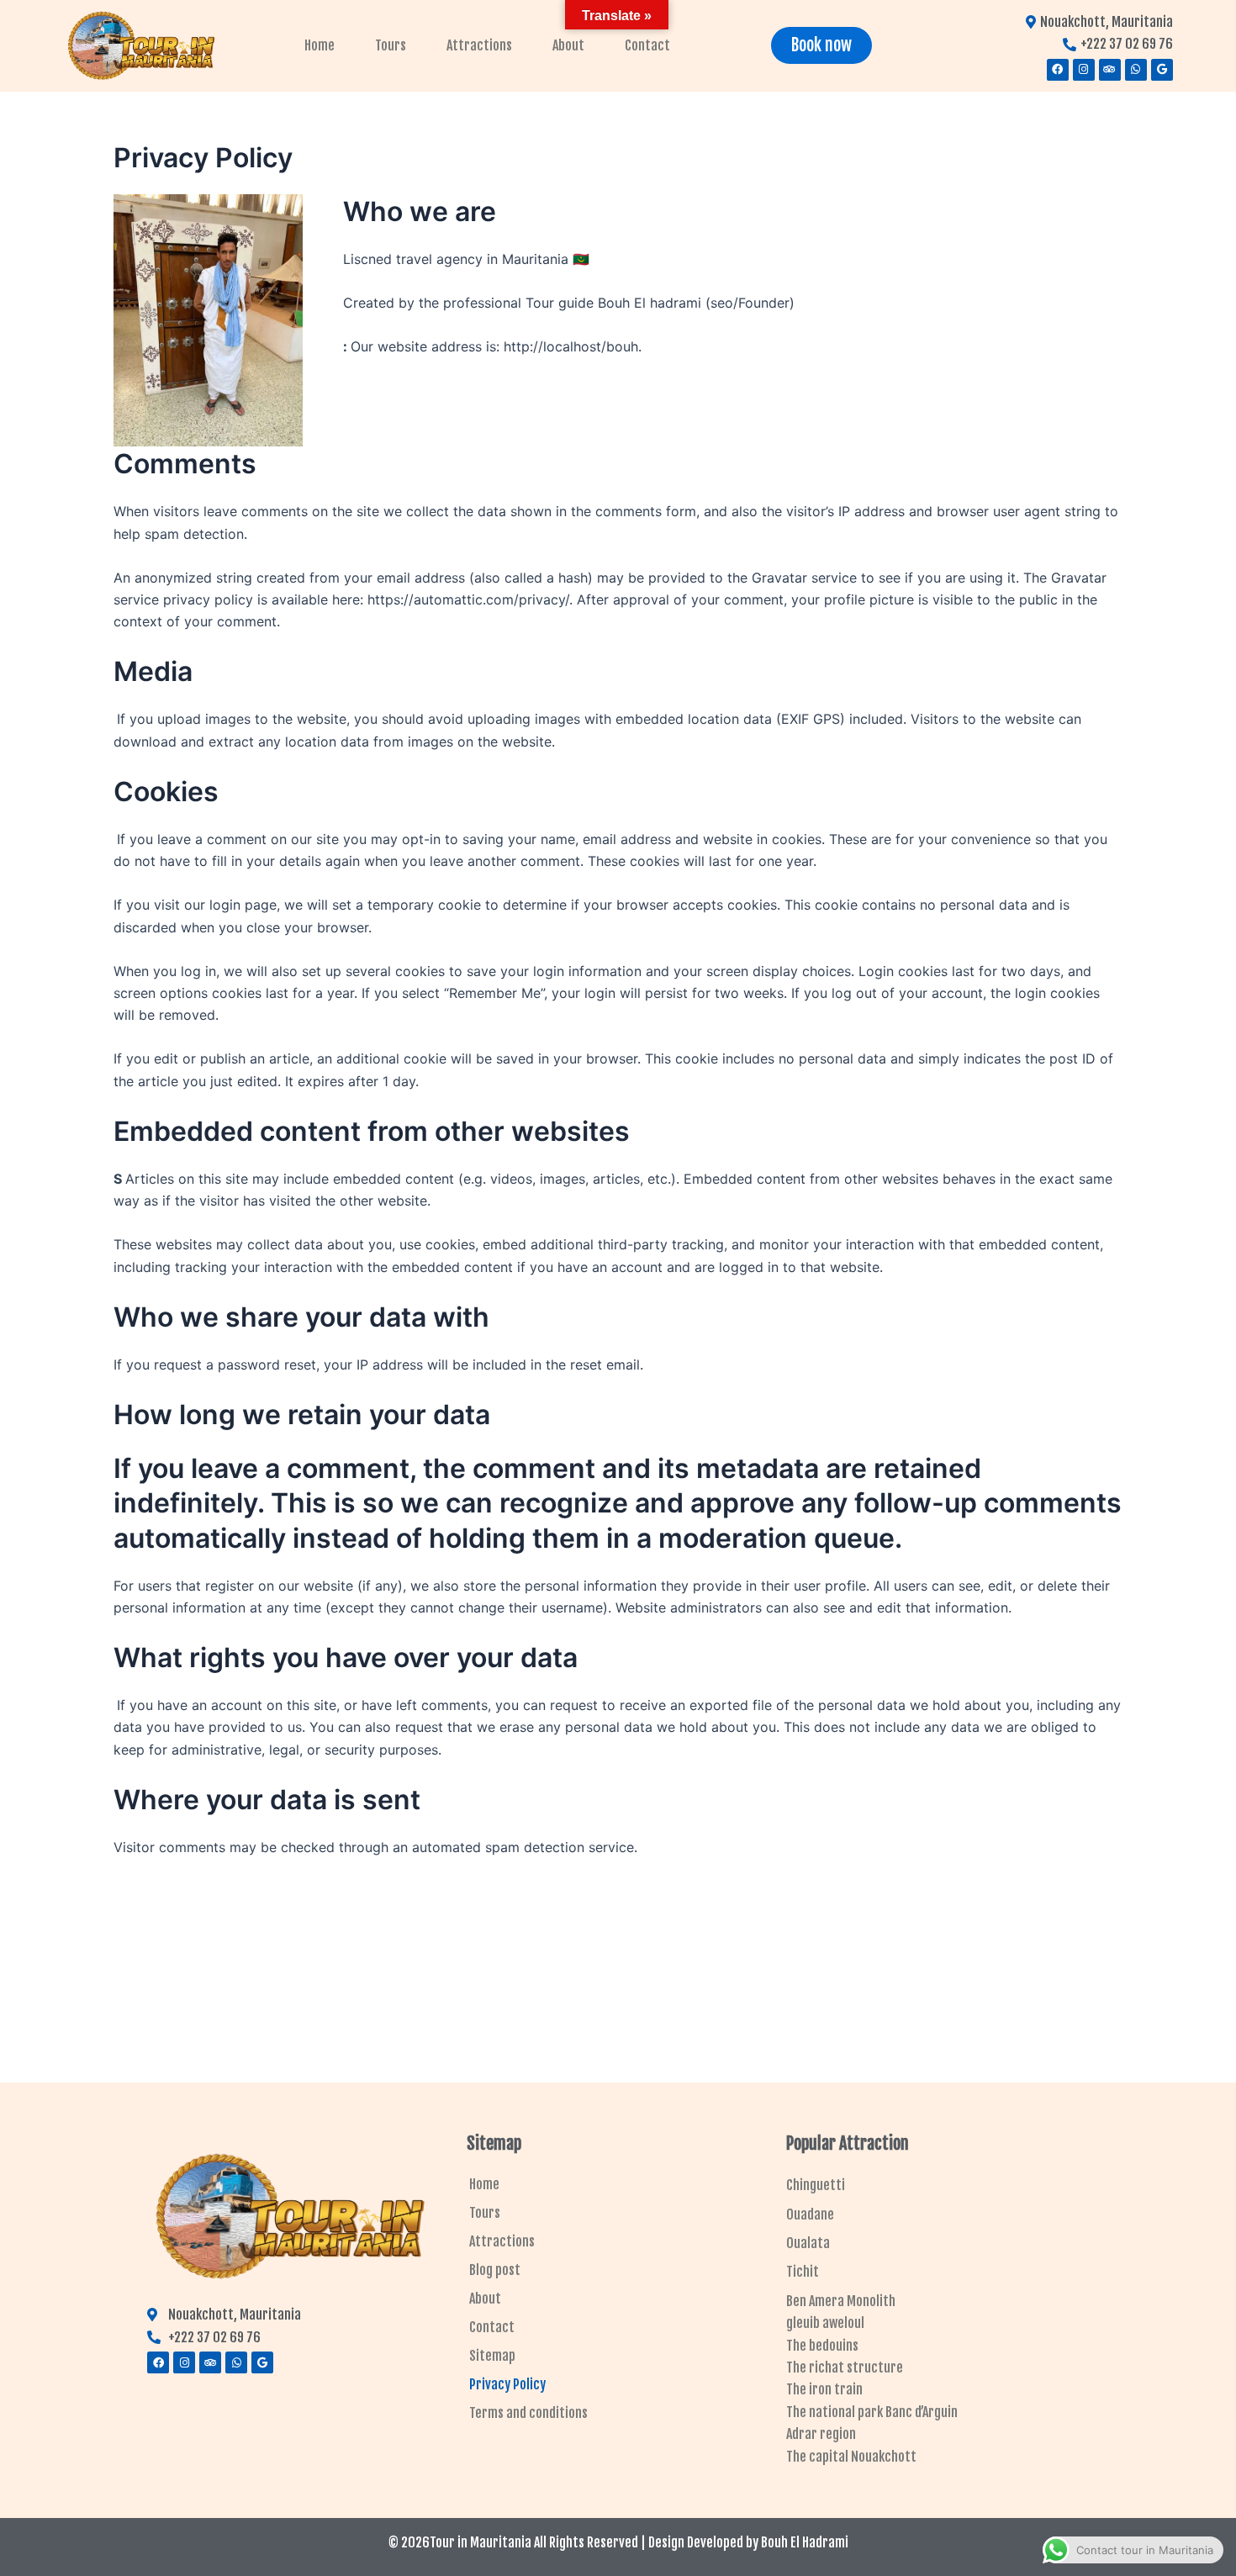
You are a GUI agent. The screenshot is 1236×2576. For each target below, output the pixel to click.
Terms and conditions (528, 2413)
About (568, 45)
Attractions (479, 45)
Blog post (495, 2270)
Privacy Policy (507, 2384)
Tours (391, 45)
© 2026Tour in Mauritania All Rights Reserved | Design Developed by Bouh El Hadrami (618, 2542)
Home (320, 45)
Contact (647, 45)
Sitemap (492, 2356)
